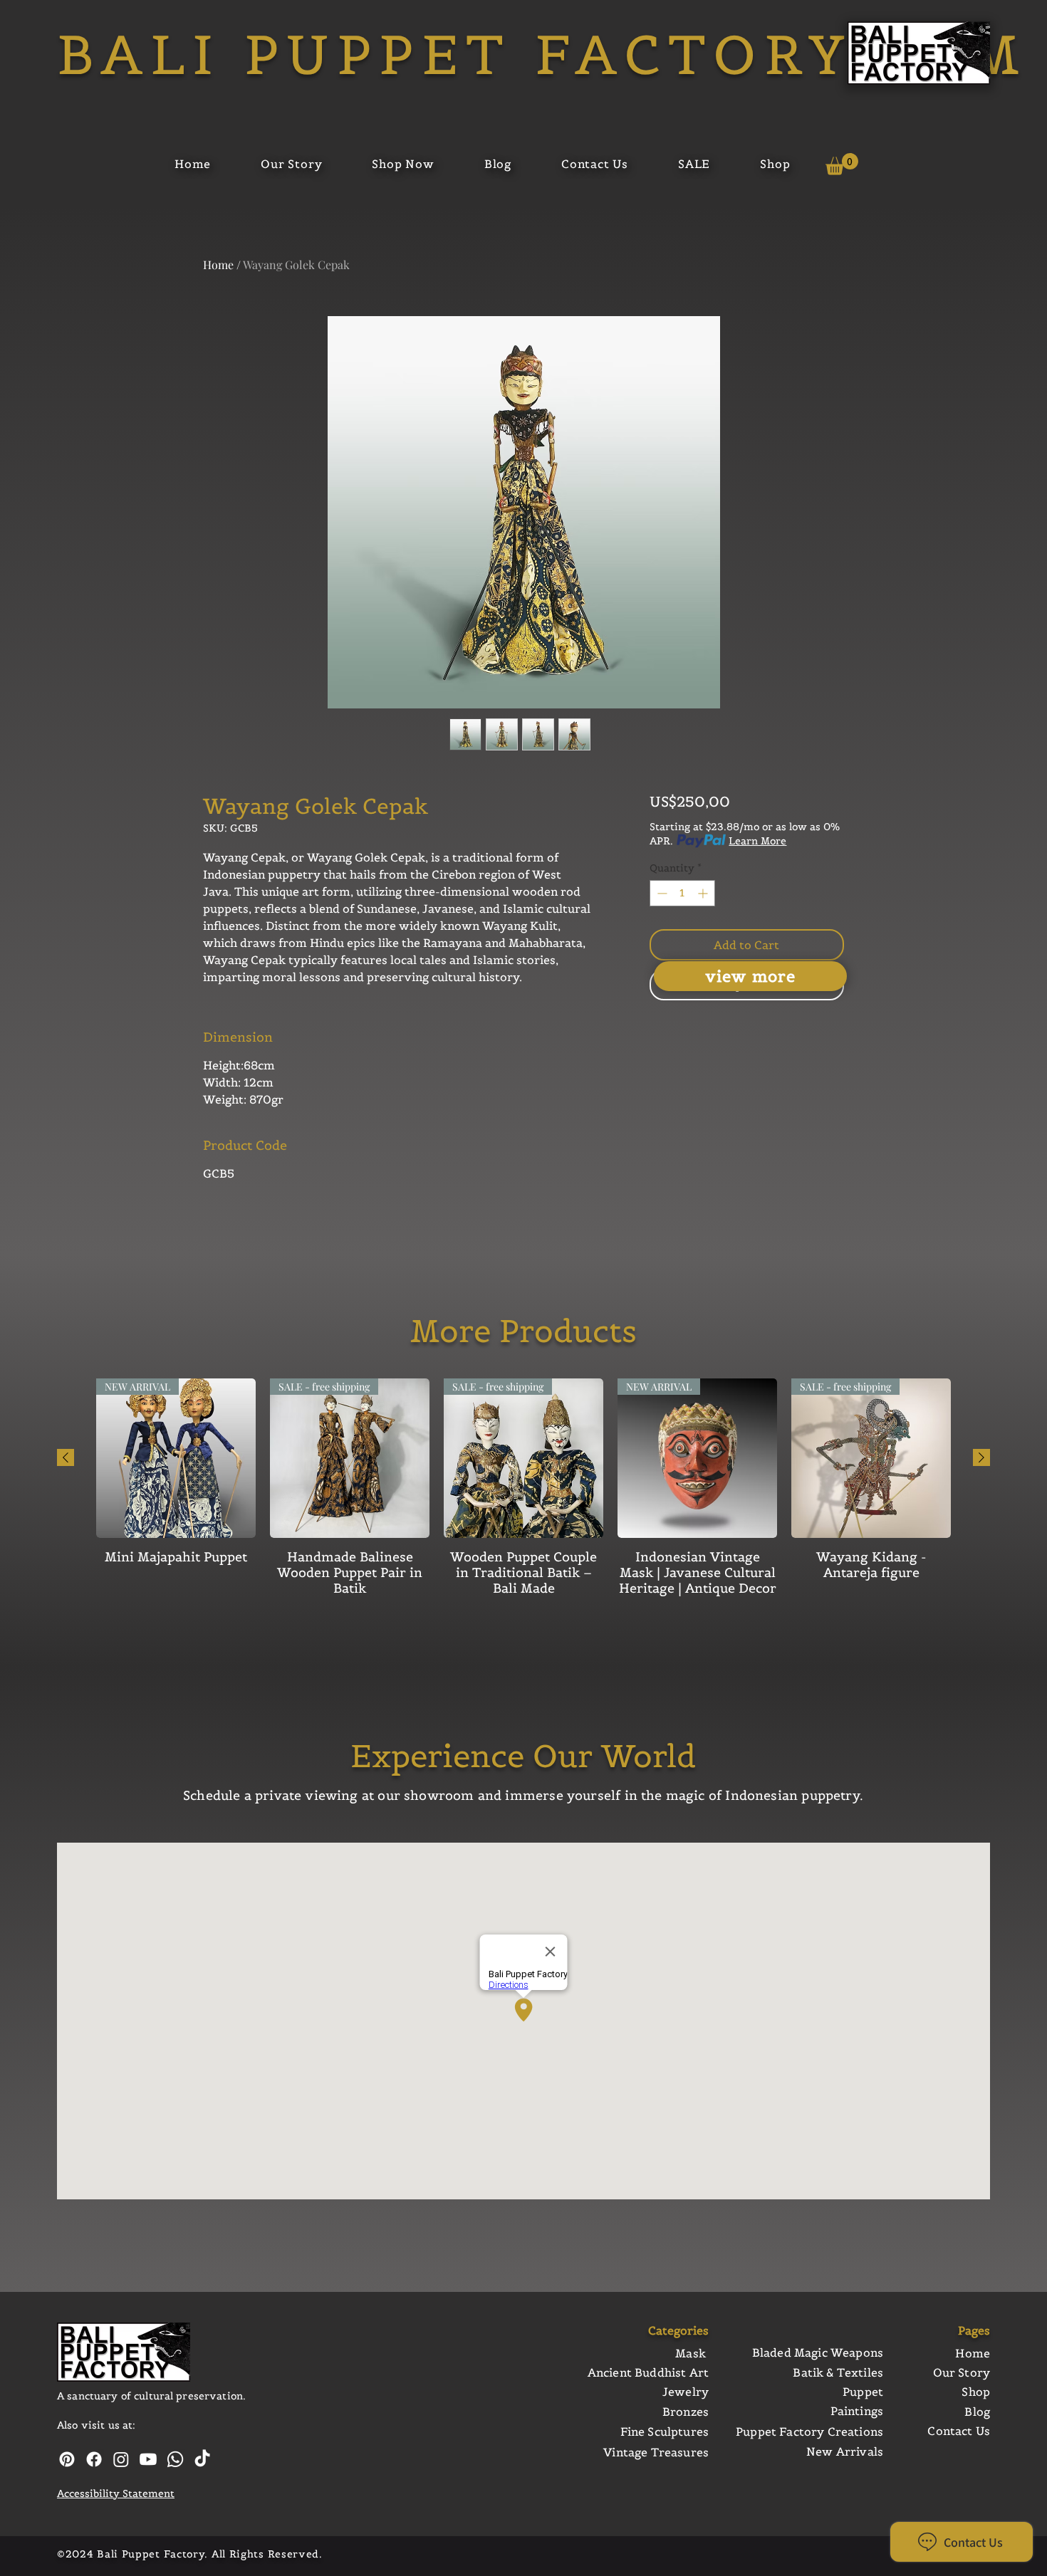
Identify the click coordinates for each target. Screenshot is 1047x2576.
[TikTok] (202, 2459)
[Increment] (704, 893)
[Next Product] (981, 1457)
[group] (523, 1495)
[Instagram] (121, 2459)
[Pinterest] (67, 2459)
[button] (842, 164)
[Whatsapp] (175, 2459)
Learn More (757, 841)
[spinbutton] (682, 893)
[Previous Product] (66, 1457)
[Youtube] (148, 2459)
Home (218, 265)
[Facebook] (94, 2459)
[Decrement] (661, 893)
